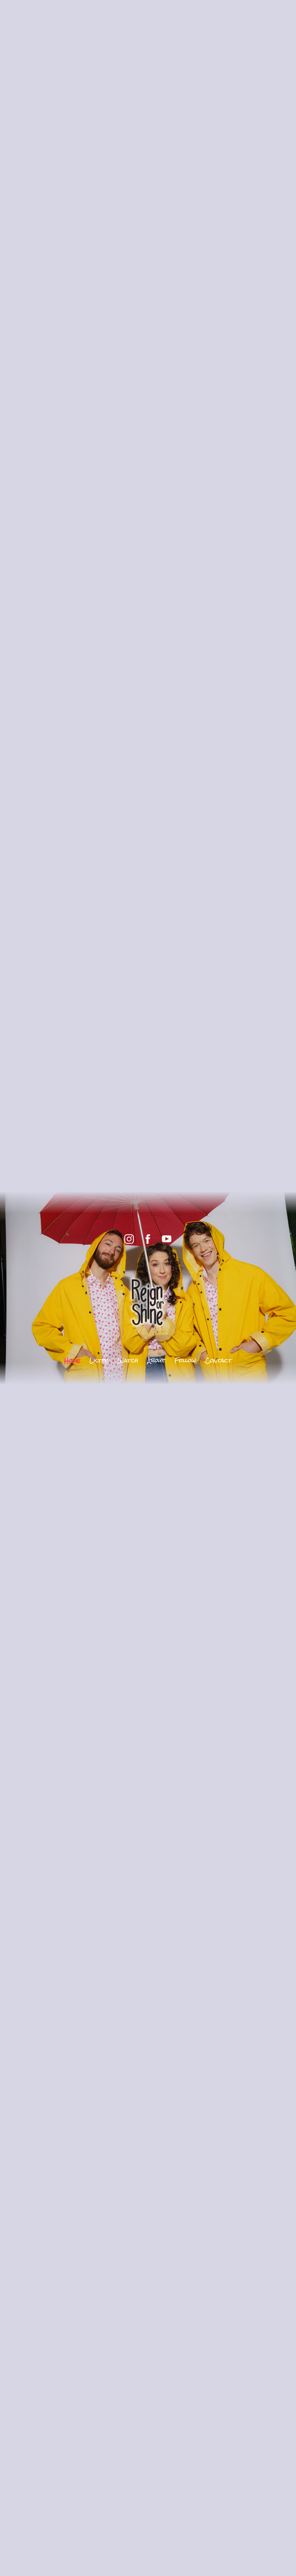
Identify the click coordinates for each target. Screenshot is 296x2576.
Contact (219, 1360)
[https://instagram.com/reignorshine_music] (129, 1239)
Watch (128, 1360)
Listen (99, 1360)
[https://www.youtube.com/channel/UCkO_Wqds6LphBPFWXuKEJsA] (167, 1239)
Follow (185, 1360)
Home (72, 1360)
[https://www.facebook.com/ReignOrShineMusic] (148, 1239)
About (156, 1360)
